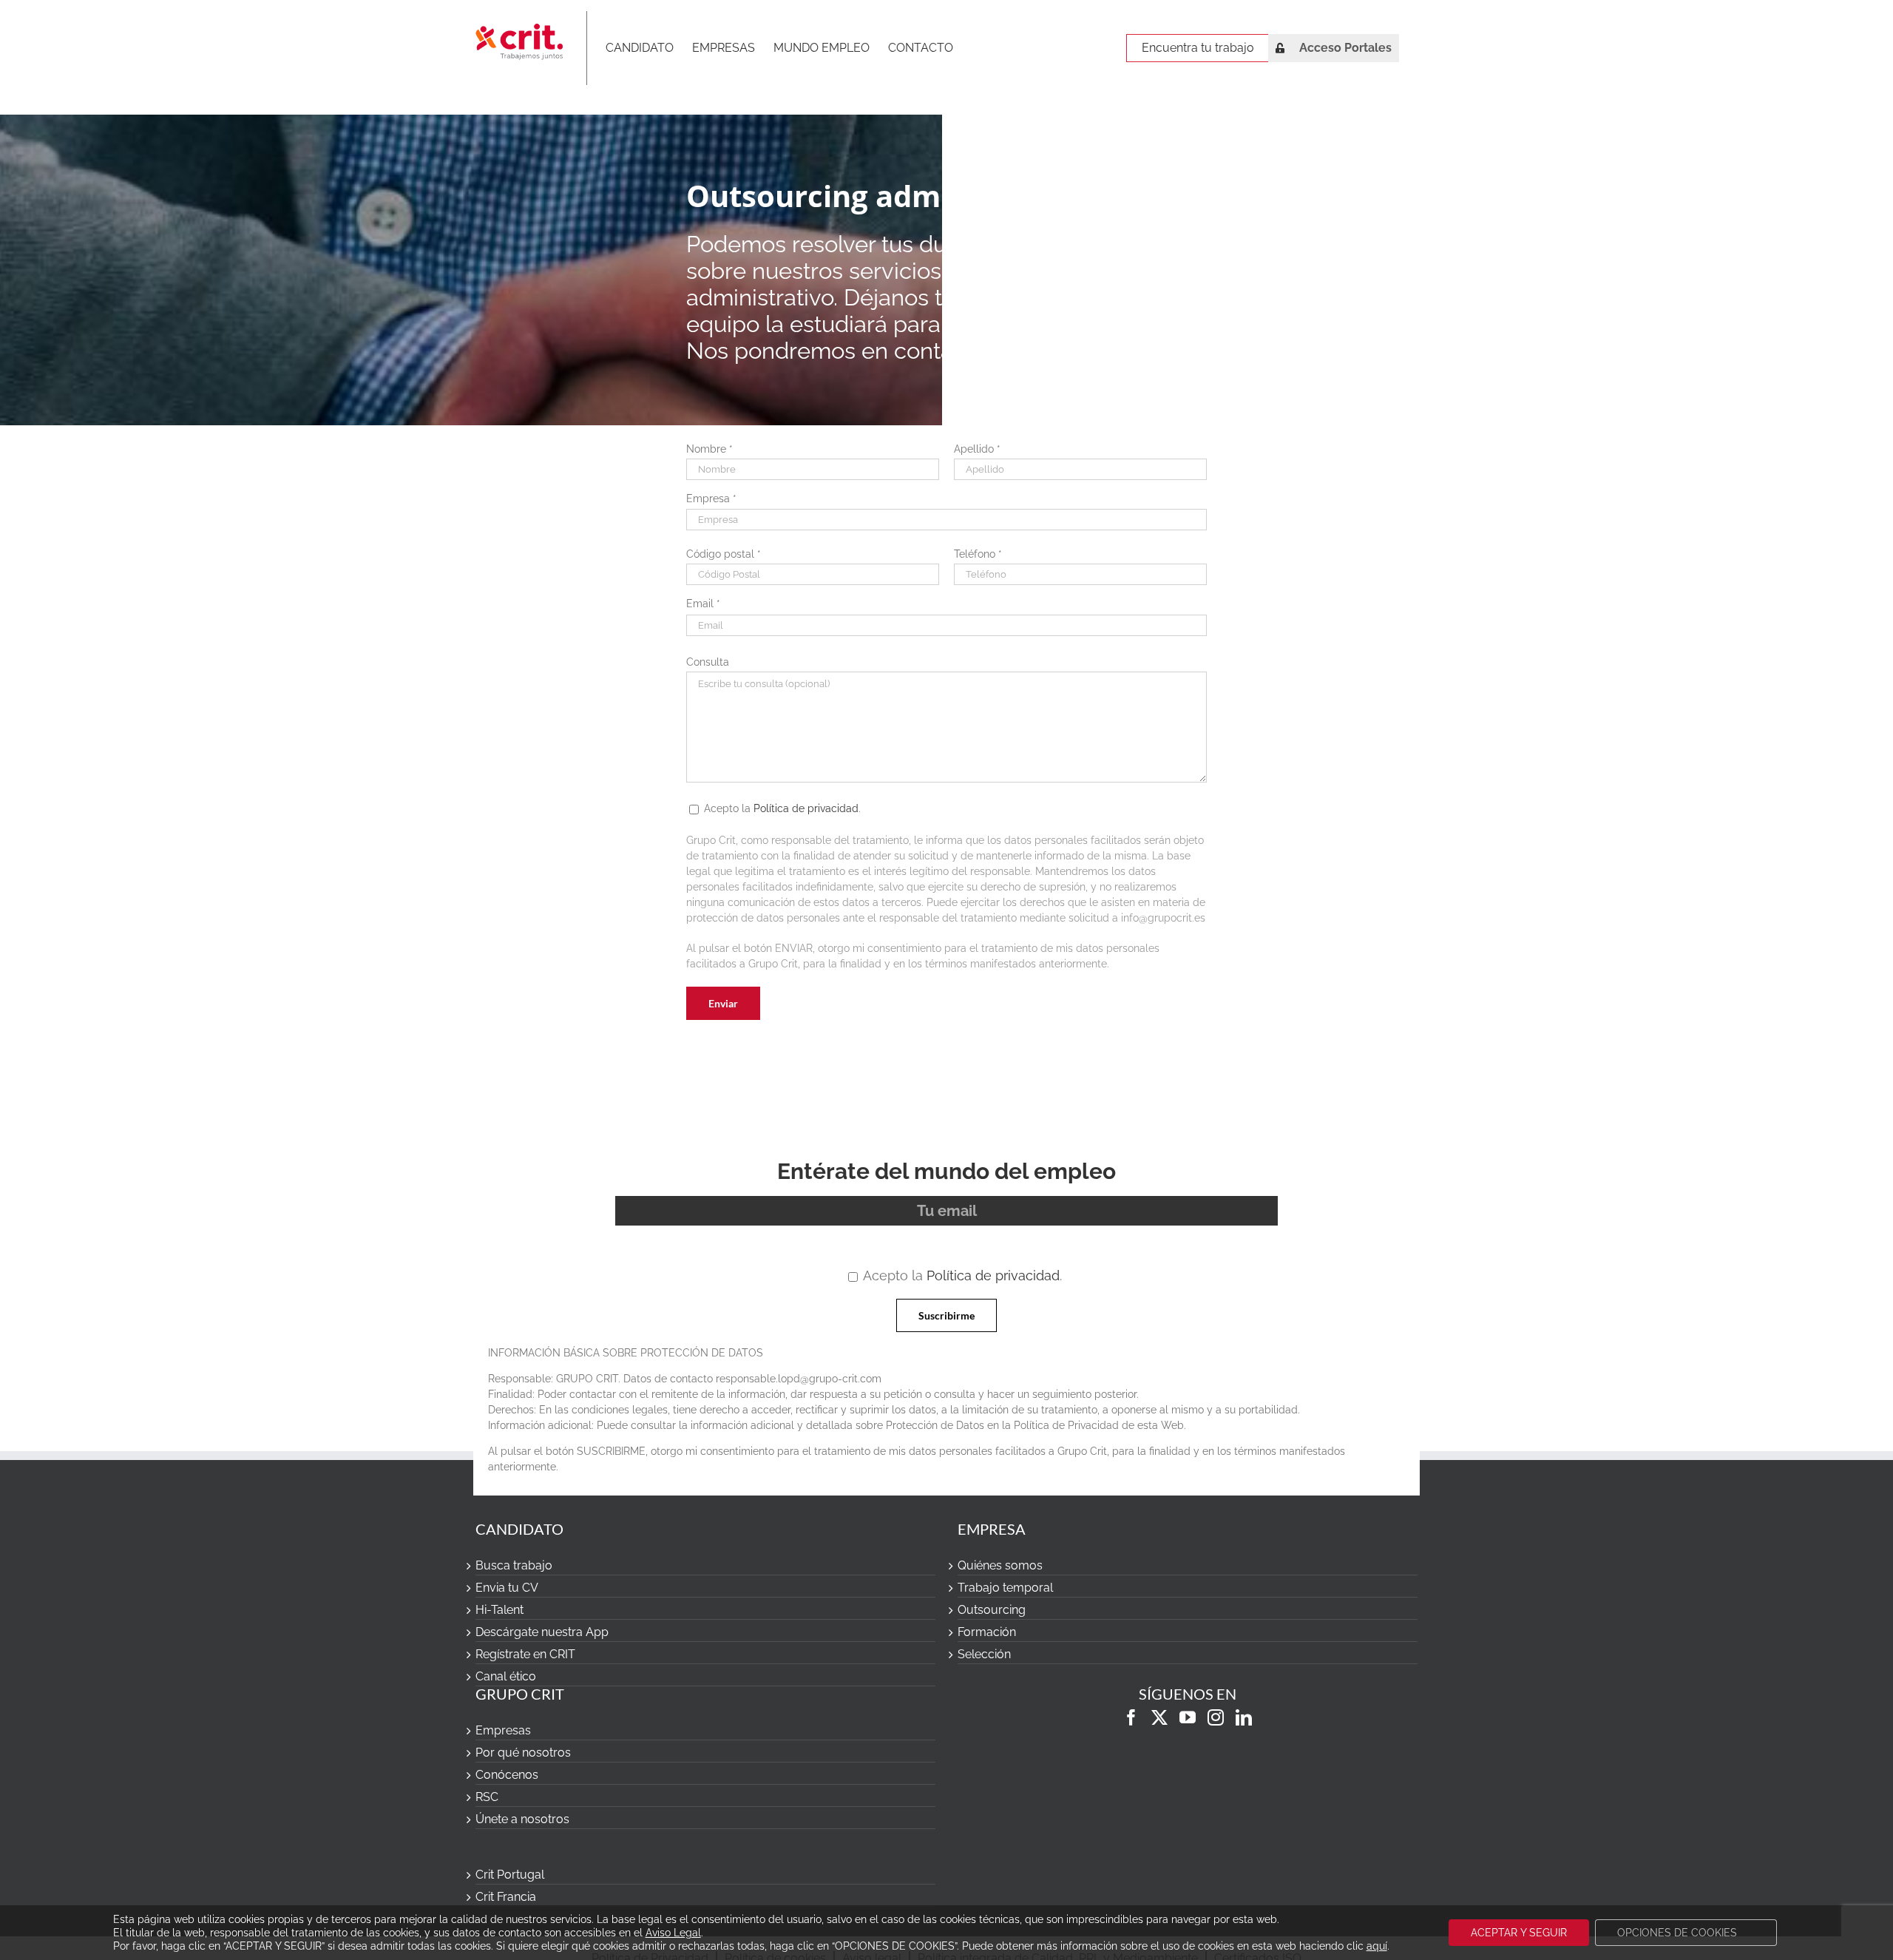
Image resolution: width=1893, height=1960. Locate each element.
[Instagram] (1216, 1717)
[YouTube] (1188, 1717)
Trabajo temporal (1005, 1588)
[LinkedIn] (1244, 1717)
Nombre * (710, 449)
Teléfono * (978, 554)
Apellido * (977, 449)
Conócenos (507, 1775)
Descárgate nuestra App (542, 1632)
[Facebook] (1131, 1717)
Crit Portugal (510, 1875)
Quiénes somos (1000, 1565)
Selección (984, 1654)
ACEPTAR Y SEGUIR (1519, 1933)
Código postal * (724, 554)
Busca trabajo (514, 1565)
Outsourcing (992, 1610)
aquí (1377, 1946)
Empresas (503, 1730)
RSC (487, 1797)
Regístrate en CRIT (525, 1654)
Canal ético (506, 1676)
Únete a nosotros (522, 1819)
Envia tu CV (507, 1588)
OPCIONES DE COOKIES (1677, 1933)
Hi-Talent (500, 1610)
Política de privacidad (806, 808)
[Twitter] (1159, 1717)
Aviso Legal (673, 1933)
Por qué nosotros (523, 1753)
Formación (987, 1632)
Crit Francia (506, 1897)
